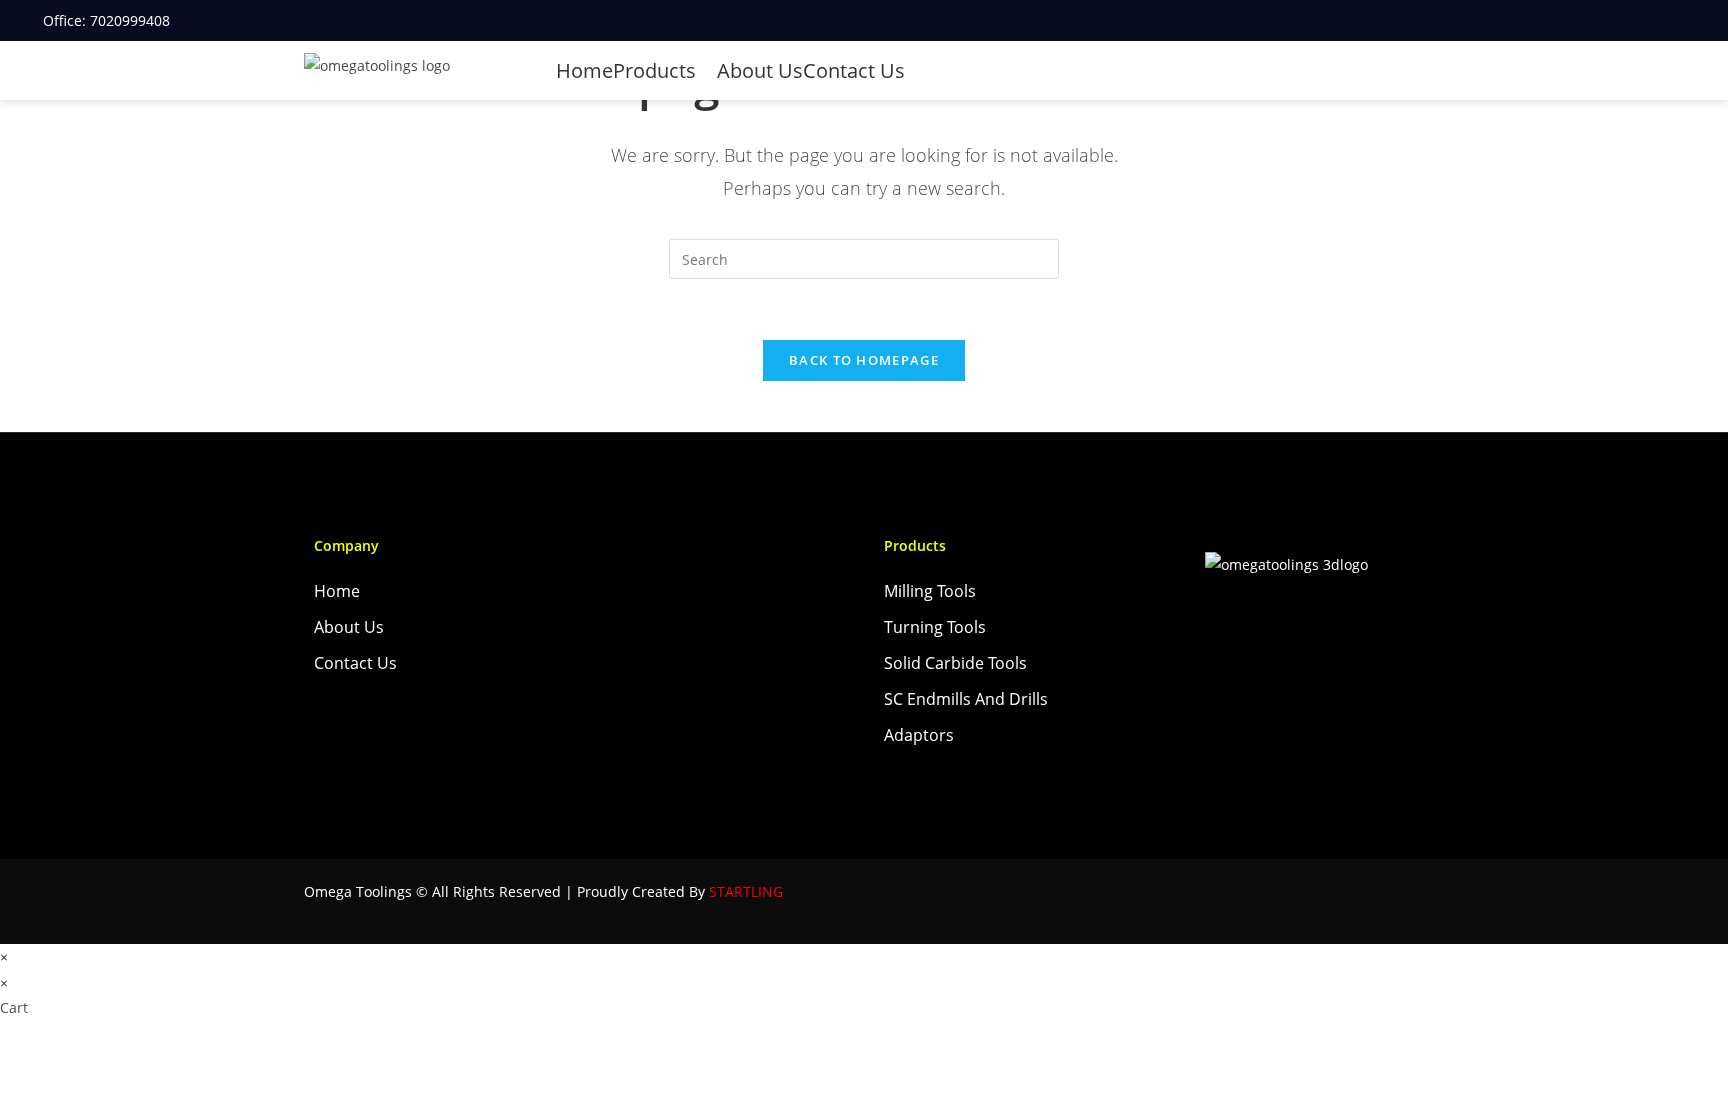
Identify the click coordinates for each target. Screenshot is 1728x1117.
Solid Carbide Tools (955, 663)
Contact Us (854, 70)
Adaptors (919, 735)
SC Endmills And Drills (966, 699)
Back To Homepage (864, 360)
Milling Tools (930, 591)
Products (657, 70)
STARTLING (746, 891)
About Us (760, 70)
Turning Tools (935, 627)
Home (584, 70)
